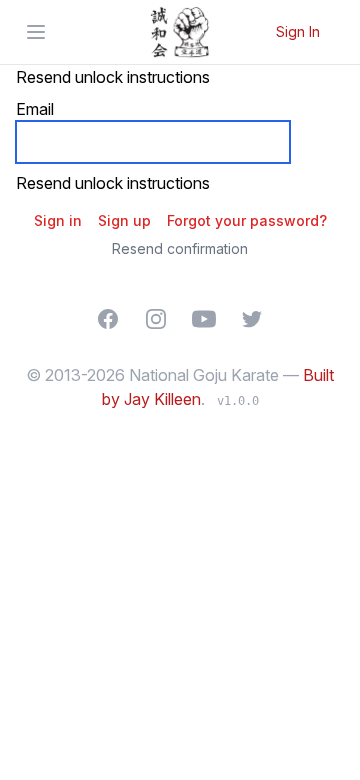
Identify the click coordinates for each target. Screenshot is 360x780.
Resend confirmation (180, 248)
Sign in (58, 220)
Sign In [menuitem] (298, 31)
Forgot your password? (247, 220)
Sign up (124, 220)
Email (35, 109)
